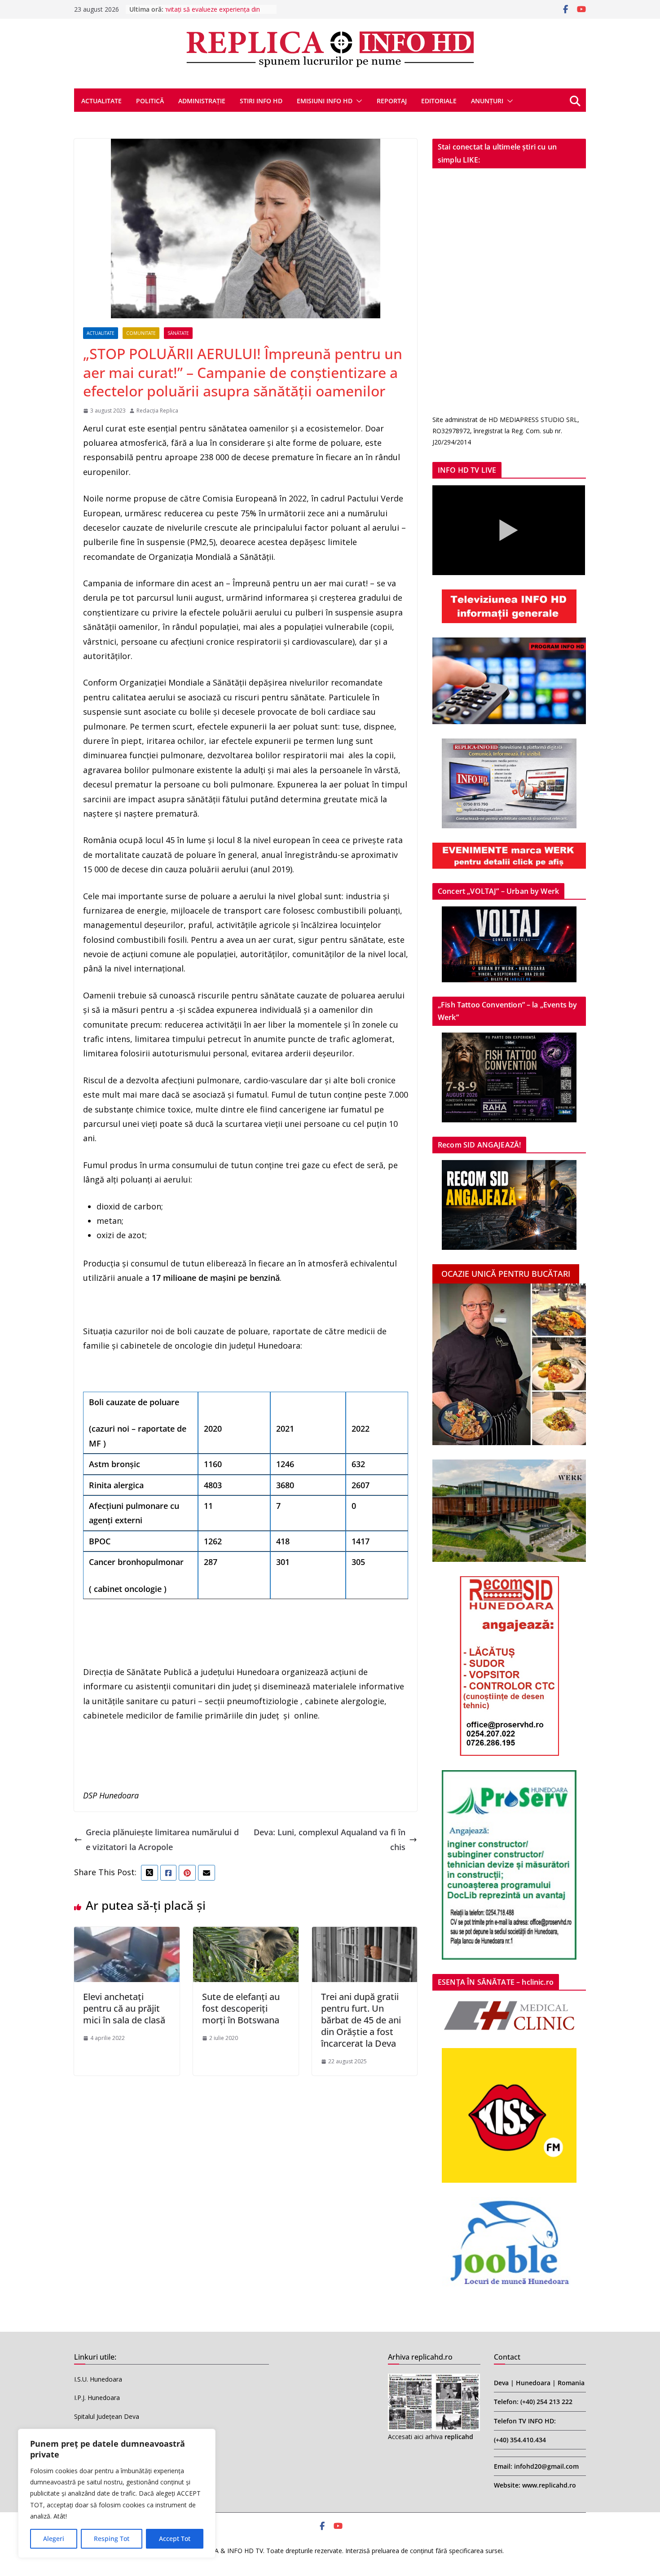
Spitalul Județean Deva (107, 2416)
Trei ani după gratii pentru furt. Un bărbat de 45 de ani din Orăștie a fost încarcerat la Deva (361, 2020)
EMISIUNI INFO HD (325, 101)
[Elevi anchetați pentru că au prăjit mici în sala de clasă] (127, 1934)
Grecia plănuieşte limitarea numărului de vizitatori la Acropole (162, 1839)
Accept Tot (175, 2539)
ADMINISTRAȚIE (202, 101)
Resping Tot (112, 2539)
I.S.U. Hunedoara (98, 2379)
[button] (357, 101)
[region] (117, 2493)
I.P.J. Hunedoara (97, 2398)
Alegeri (54, 2539)
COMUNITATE (141, 333)
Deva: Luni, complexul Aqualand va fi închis (330, 1839)
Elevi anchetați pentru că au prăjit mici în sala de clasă (124, 2008)
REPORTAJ (392, 101)
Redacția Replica (157, 411)
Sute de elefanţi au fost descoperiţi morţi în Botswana (241, 2008)
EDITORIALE (439, 101)
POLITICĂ (150, 101)
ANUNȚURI (487, 101)
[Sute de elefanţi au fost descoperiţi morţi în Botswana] (246, 1934)
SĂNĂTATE (178, 333)
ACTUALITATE (101, 101)
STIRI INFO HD (261, 101)
